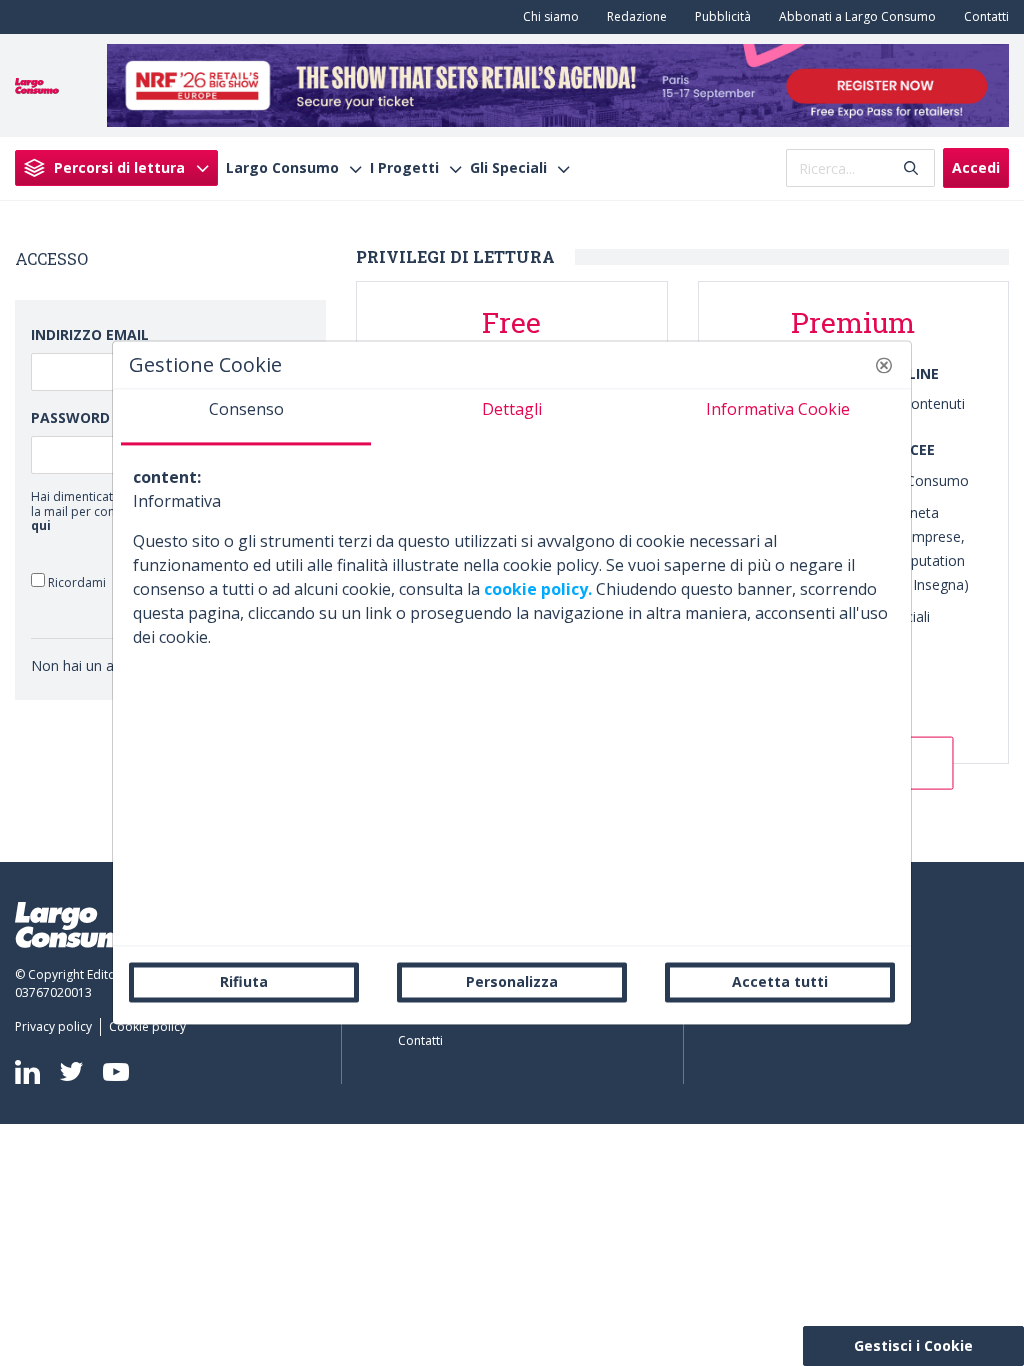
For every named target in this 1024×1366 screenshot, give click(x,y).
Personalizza (512, 981)
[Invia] (911, 168)
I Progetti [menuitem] (404, 168)
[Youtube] (116, 1071)
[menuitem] (547, 17)
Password (70, 417)
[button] (884, 365)
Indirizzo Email (90, 334)
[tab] (246, 417)
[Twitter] (71, 1071)
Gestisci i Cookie (913, 1345)
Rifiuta (244, 981)
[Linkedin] (27, 1072)
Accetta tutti (780, 981)
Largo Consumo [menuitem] (282, 168)
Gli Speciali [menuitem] (508, 168)
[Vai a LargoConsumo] (37, 84)
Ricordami (75, 582)
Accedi (976, 167)
